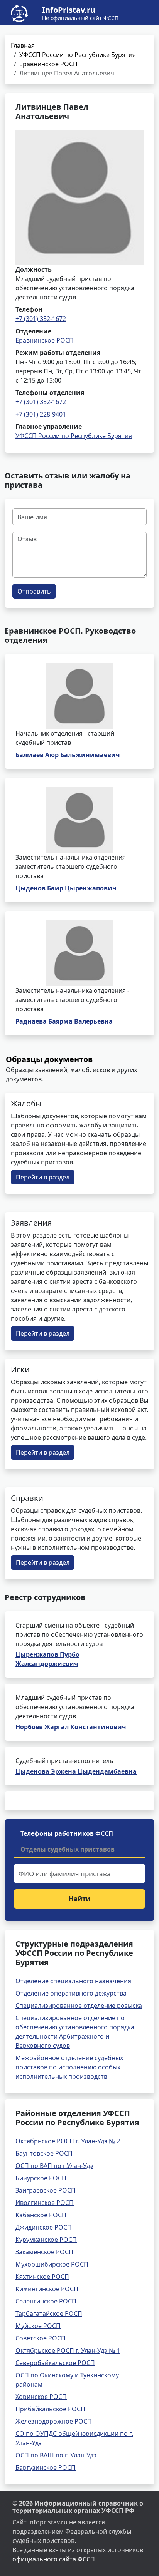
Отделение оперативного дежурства (71, 1993)
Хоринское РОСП (41, 2397)
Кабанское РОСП (41, 2215)
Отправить (34, 591)
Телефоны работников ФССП (67, 1833)
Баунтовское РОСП (44, 2153)
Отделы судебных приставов (68, 1849)
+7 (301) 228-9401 (41, 414)
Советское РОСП (41, 2338)
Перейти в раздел (43, 1177)
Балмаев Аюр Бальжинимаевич (68, 755)
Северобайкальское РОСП (55, 2363)
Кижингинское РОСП (47, 2289)
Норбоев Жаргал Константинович (71, 1727)
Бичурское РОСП (41, 2178)
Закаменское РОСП (44, 2252)
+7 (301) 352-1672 (41, 319)
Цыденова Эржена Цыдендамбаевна (76, 1771)
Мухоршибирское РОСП (52, 2264)
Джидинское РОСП (44, 2227)
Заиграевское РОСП (46, 2190)
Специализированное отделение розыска (79, 2006)
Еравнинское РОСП (48, 64)
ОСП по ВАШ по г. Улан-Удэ (56, 2455)
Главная (23, 45)
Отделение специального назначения (73, 1981)
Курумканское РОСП (46, 2240)
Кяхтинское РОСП (42, 2277)
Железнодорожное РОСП (54, 2421)
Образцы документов (49, 1059)
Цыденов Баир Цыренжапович (66, 888)
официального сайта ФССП (54, 2559)
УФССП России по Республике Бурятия (78, 55)
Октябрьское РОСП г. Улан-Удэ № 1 (68, 2350)
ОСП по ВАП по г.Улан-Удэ (54, 2166)
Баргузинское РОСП (46, 2467)
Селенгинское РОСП (46, 2301)
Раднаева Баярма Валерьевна (64, 1021)
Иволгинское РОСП (45, 2203)
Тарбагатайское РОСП (49, 2313)
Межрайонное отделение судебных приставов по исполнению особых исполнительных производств (69, 2067)
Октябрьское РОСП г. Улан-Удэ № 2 (68, 2141)
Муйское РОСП (38, 2326)
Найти (79, 1899)
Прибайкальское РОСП (50, 2409)
